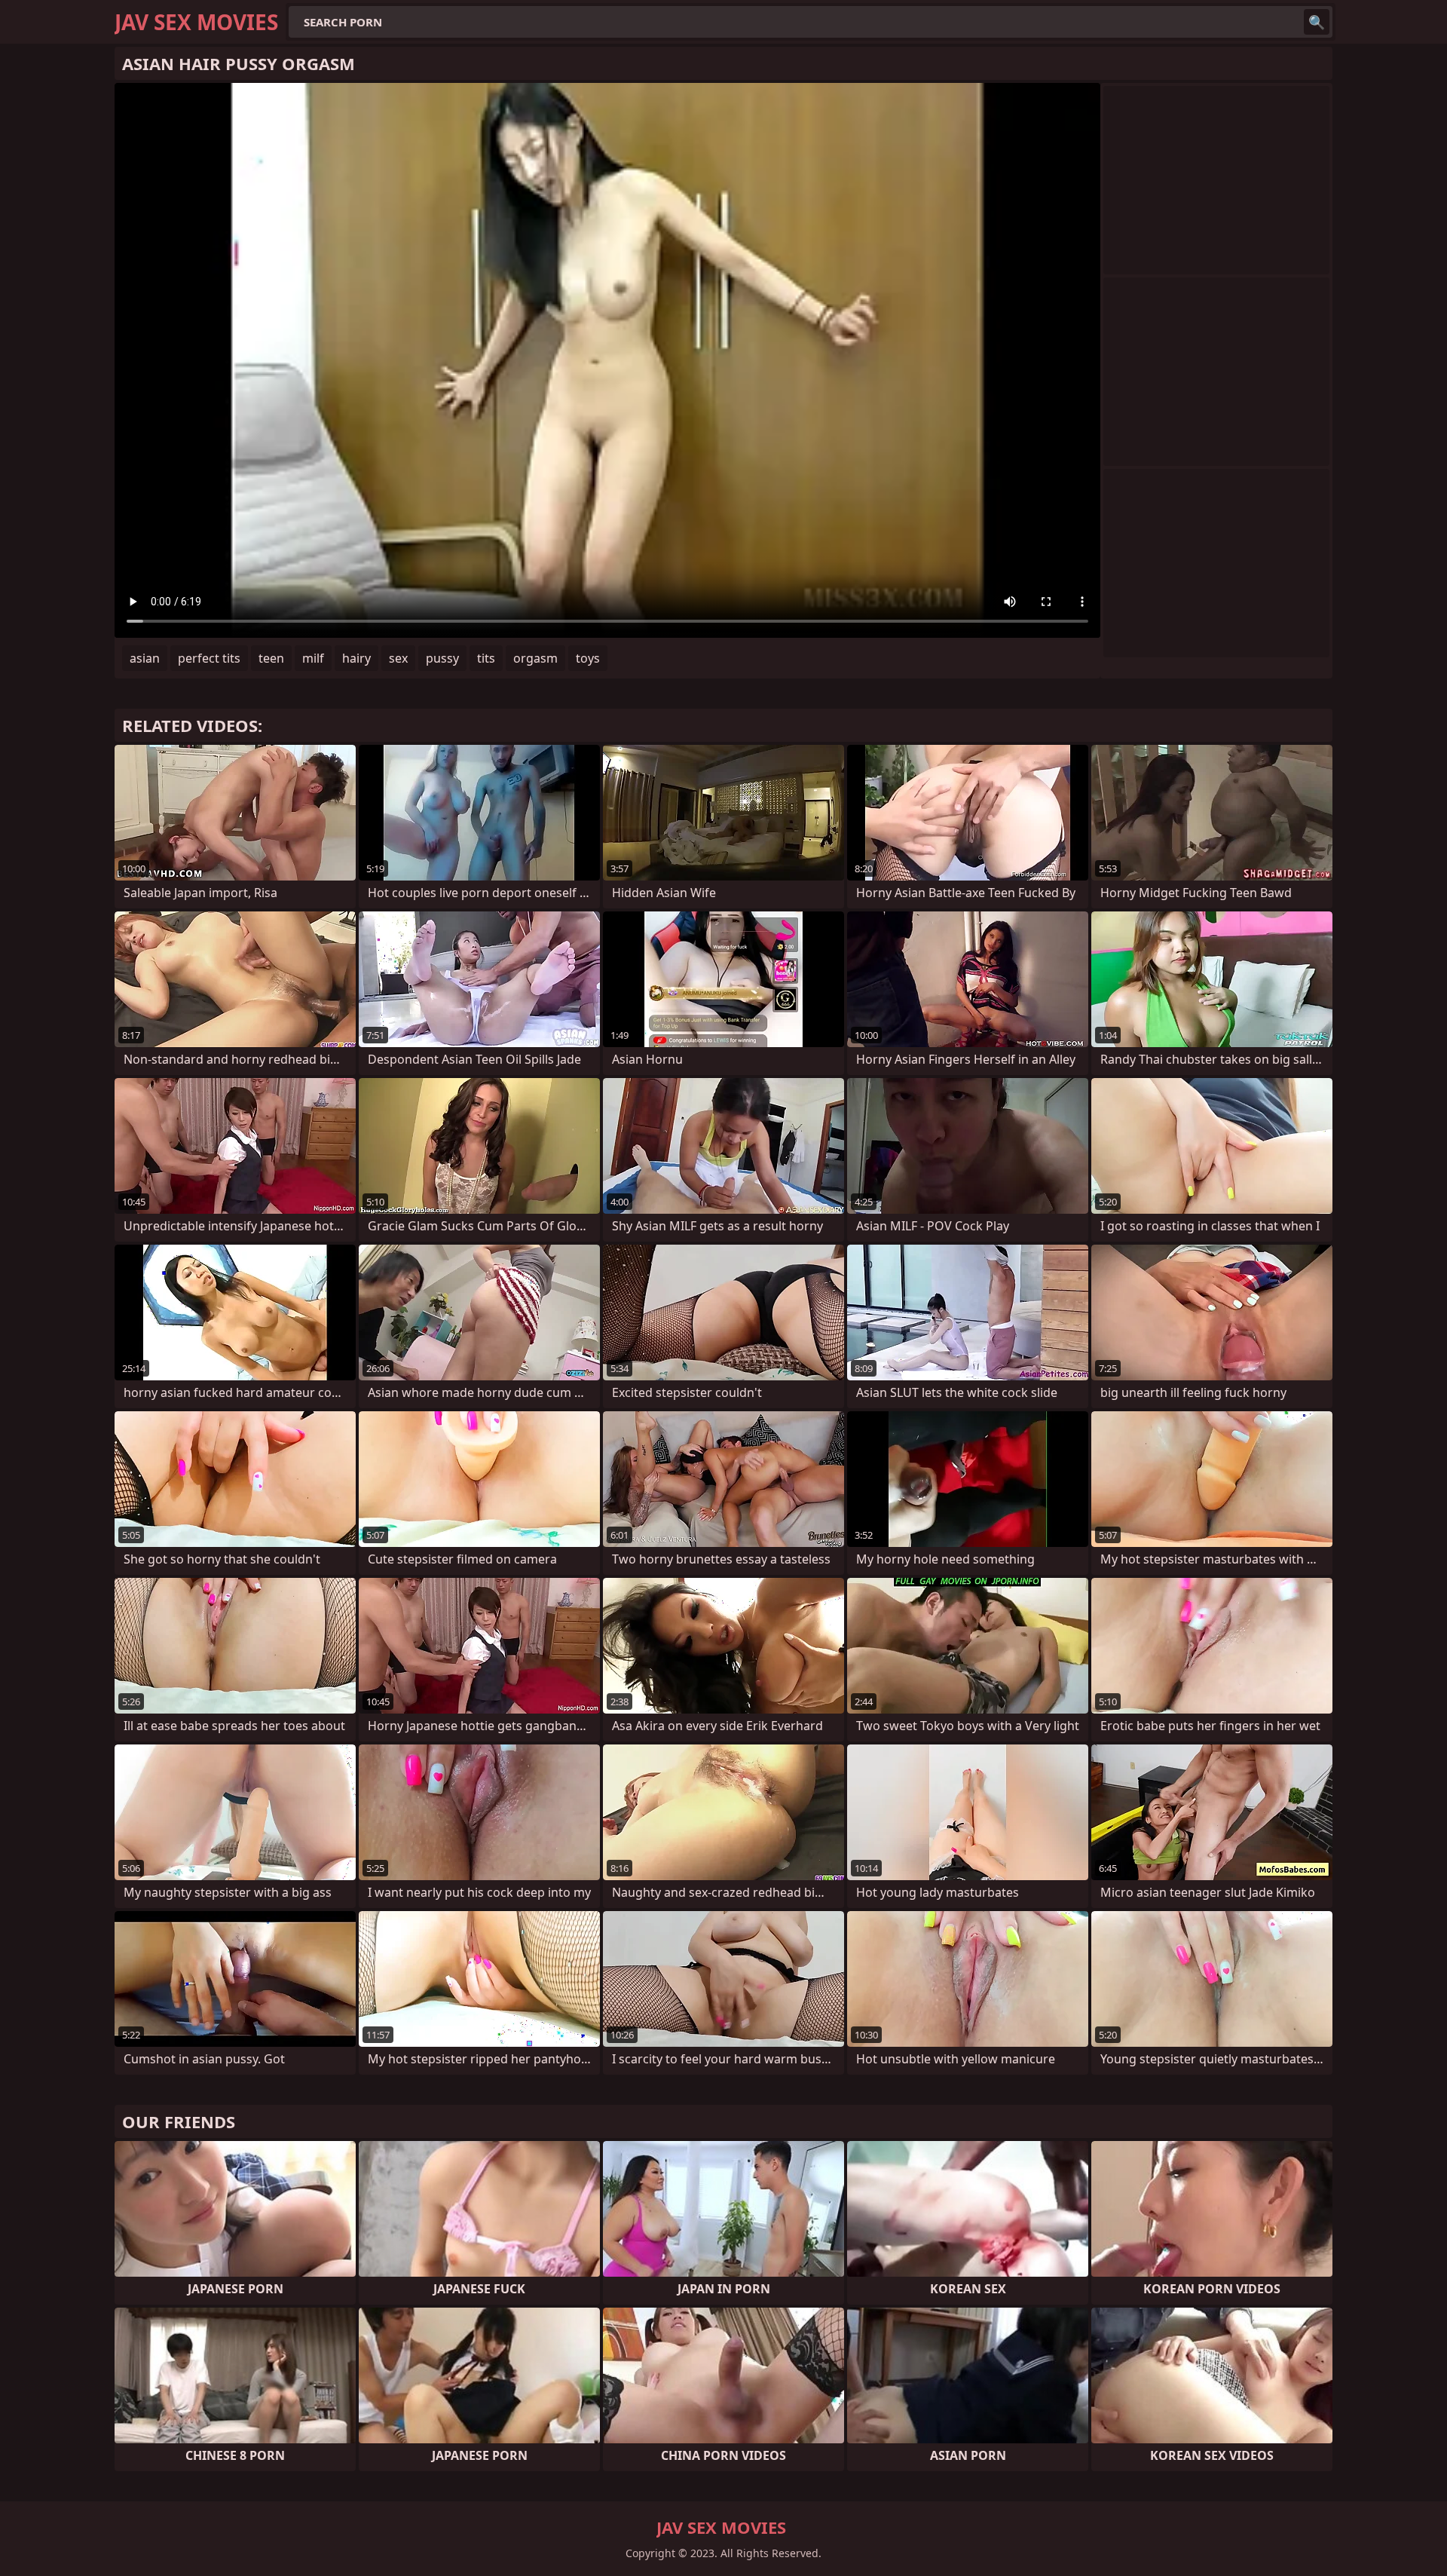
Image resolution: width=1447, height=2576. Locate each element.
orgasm (535, 658)
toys (588, 658)
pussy (442, 658)
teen (271, 658)
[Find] (1317, 22)
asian (145, 658)
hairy (356, 658)
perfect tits (209, 658)
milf (313, 658)
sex (398, 658)
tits (486, 658)
